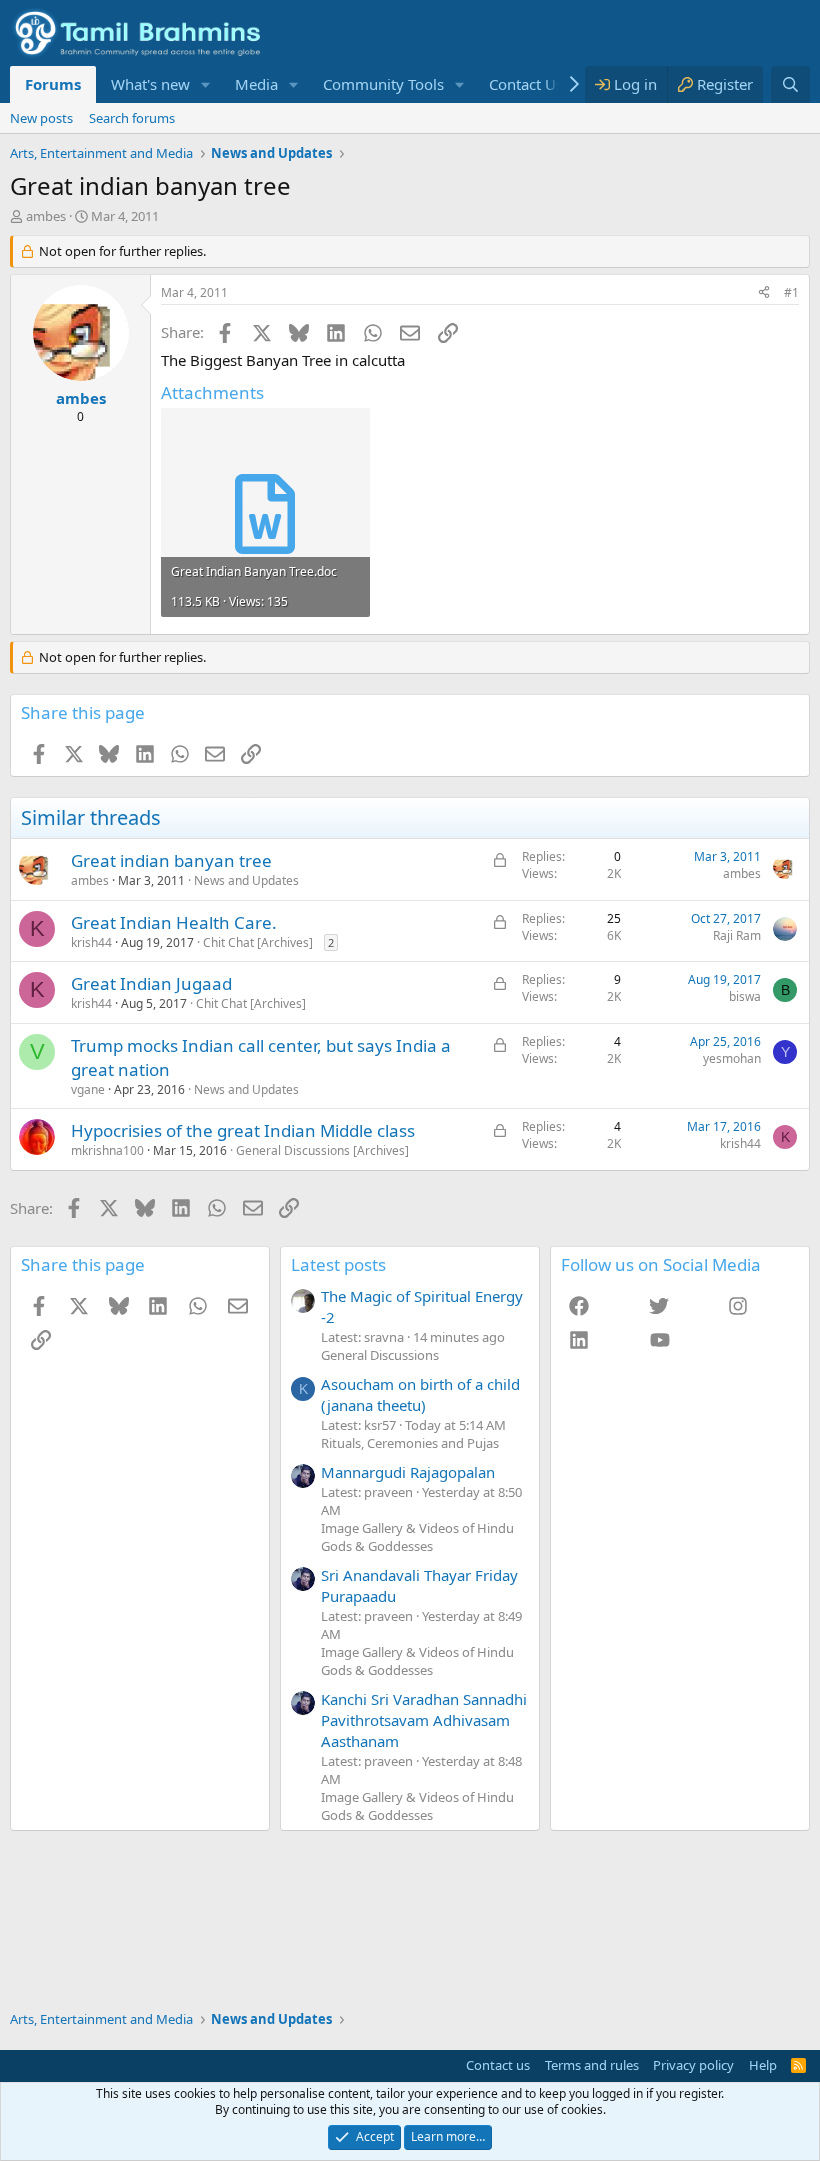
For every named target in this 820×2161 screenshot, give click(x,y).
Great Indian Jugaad (151, 983)
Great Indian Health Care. (174, 922)
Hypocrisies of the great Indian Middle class (243, 1130)
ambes (46, 216)
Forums (53, 84)
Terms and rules (592, 2065)
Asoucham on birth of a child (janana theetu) (420, 1394)
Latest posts (338, 1264)
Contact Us (526, 84)
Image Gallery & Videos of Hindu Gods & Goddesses (417, 1537)
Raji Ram (737, 935)
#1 (791, 292)
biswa (745, 996)
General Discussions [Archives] (322, 1150)
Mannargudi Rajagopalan (408, 1472)
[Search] (790, 84)
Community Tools (383, 84)
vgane (88, 1089)
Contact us (498, 2065)
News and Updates (246, 880)
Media (256, 84)
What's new (150, 84)
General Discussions (380, 1355)
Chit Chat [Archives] (258, 942)
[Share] (764, 293)
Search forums (132, 118)
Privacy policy (693, 2065)
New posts (41, 118)
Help (763, 2065)
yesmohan (732, 1058)
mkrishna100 (107, 1150)
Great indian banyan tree (171, 860)
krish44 (91, 942)
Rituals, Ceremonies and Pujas (410, 1443)
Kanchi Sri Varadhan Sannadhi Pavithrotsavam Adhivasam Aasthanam (424, 1720)
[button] (206, 84)
